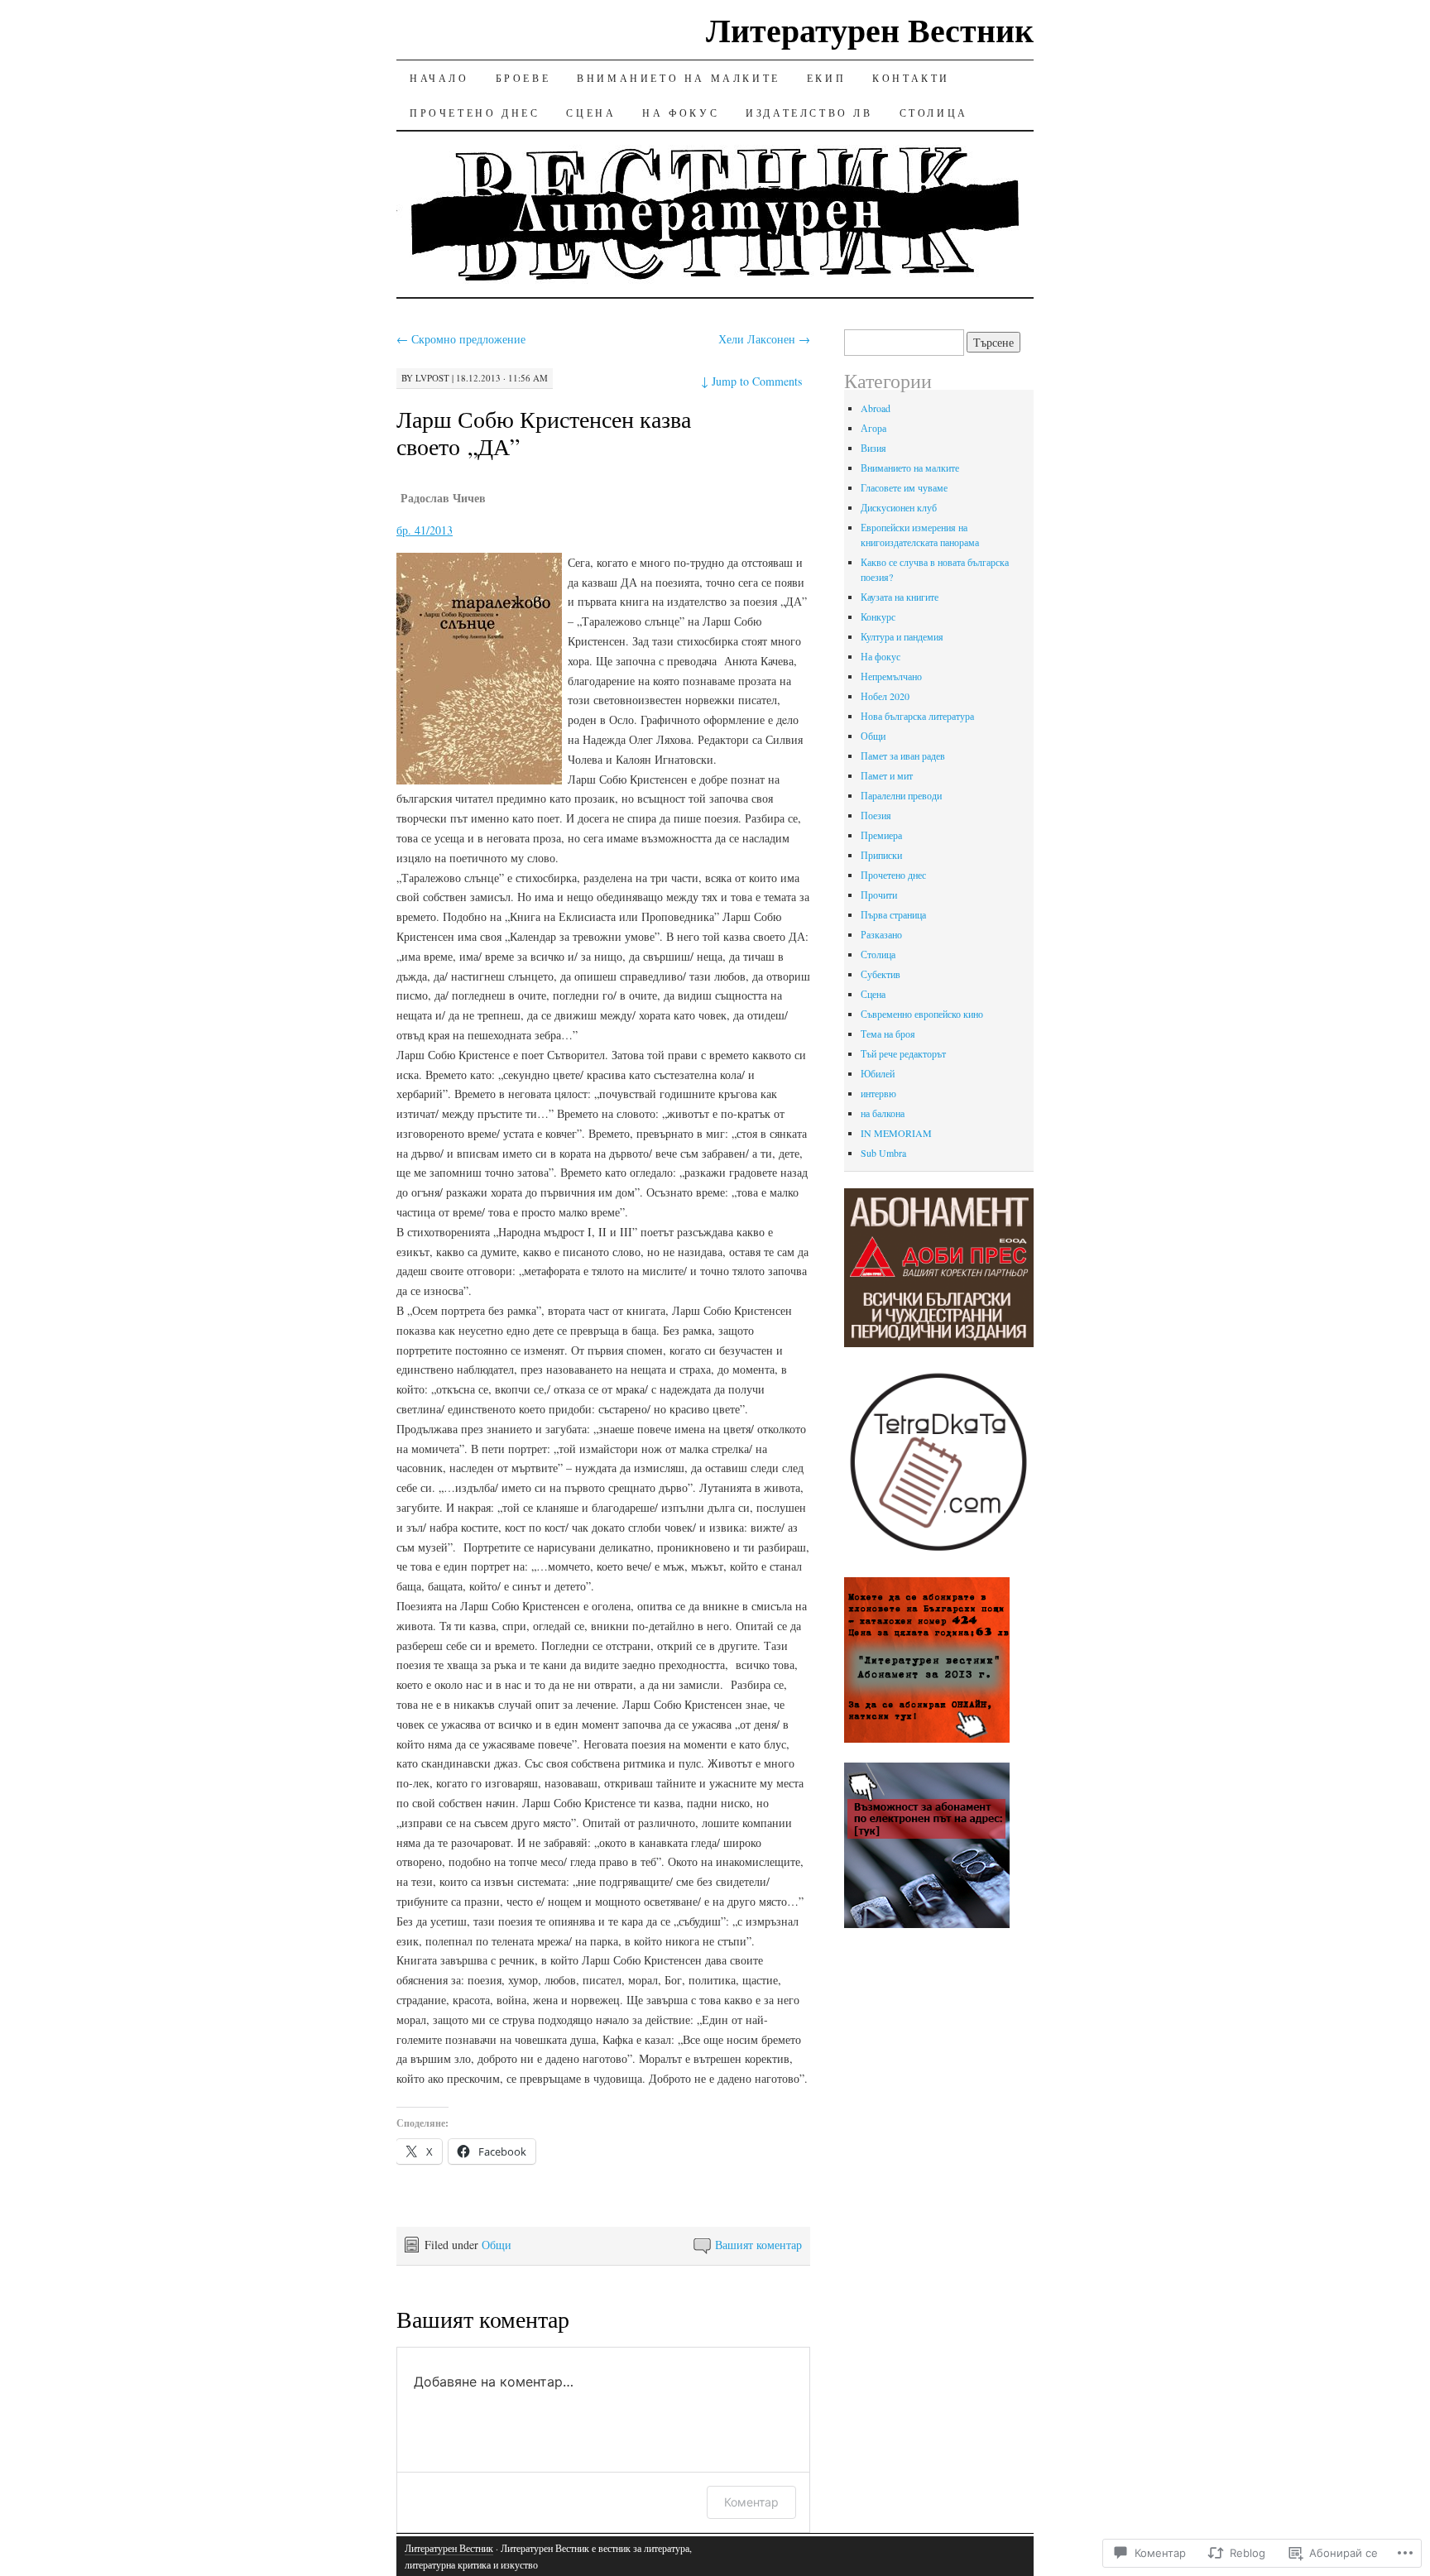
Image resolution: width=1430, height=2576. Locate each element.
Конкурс (878, 616)
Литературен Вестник (870, 29)
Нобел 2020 (885, 696)
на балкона (883, 1113)
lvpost (432, 378)
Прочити (879, 895)
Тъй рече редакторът (903, 1053)
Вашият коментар (758, 2245)
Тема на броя (888, 1034)
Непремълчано (891, 676)
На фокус (681, 113)
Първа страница (893, 914)
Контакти (911, 78)
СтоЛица (934, 113)
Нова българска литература (917, 716)
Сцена (873, 994)
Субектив (881, 974)
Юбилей (878, 1073)
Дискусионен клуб (899, 507)
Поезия (876, 815)
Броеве (523, 78)
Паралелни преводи (901, 795)
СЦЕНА (591, 113)
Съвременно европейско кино (922, 1014)
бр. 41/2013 (425, 530)
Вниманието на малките (679, 78)
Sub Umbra (883, 1153)
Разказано (881, 934)
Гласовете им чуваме (904, 487)
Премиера (881, 835)
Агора (873, 428)
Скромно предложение (461, 339)
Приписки (881, 855)
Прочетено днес (475, 113)
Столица (878, 954)
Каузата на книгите (900, 597)
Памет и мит (887, 775)
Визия (873, 448)
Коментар (751, 2502)
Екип (826, 78)
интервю (878, 1093)
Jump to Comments (751, 381)
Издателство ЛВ (809, 113)
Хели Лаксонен (764, 339)
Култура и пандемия (902, 636)
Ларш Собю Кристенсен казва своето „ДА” (544, 432)
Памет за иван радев (903, 756)
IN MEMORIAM (896, 1133)
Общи (497, 2245)
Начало (439, 78)
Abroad (876, 408)
